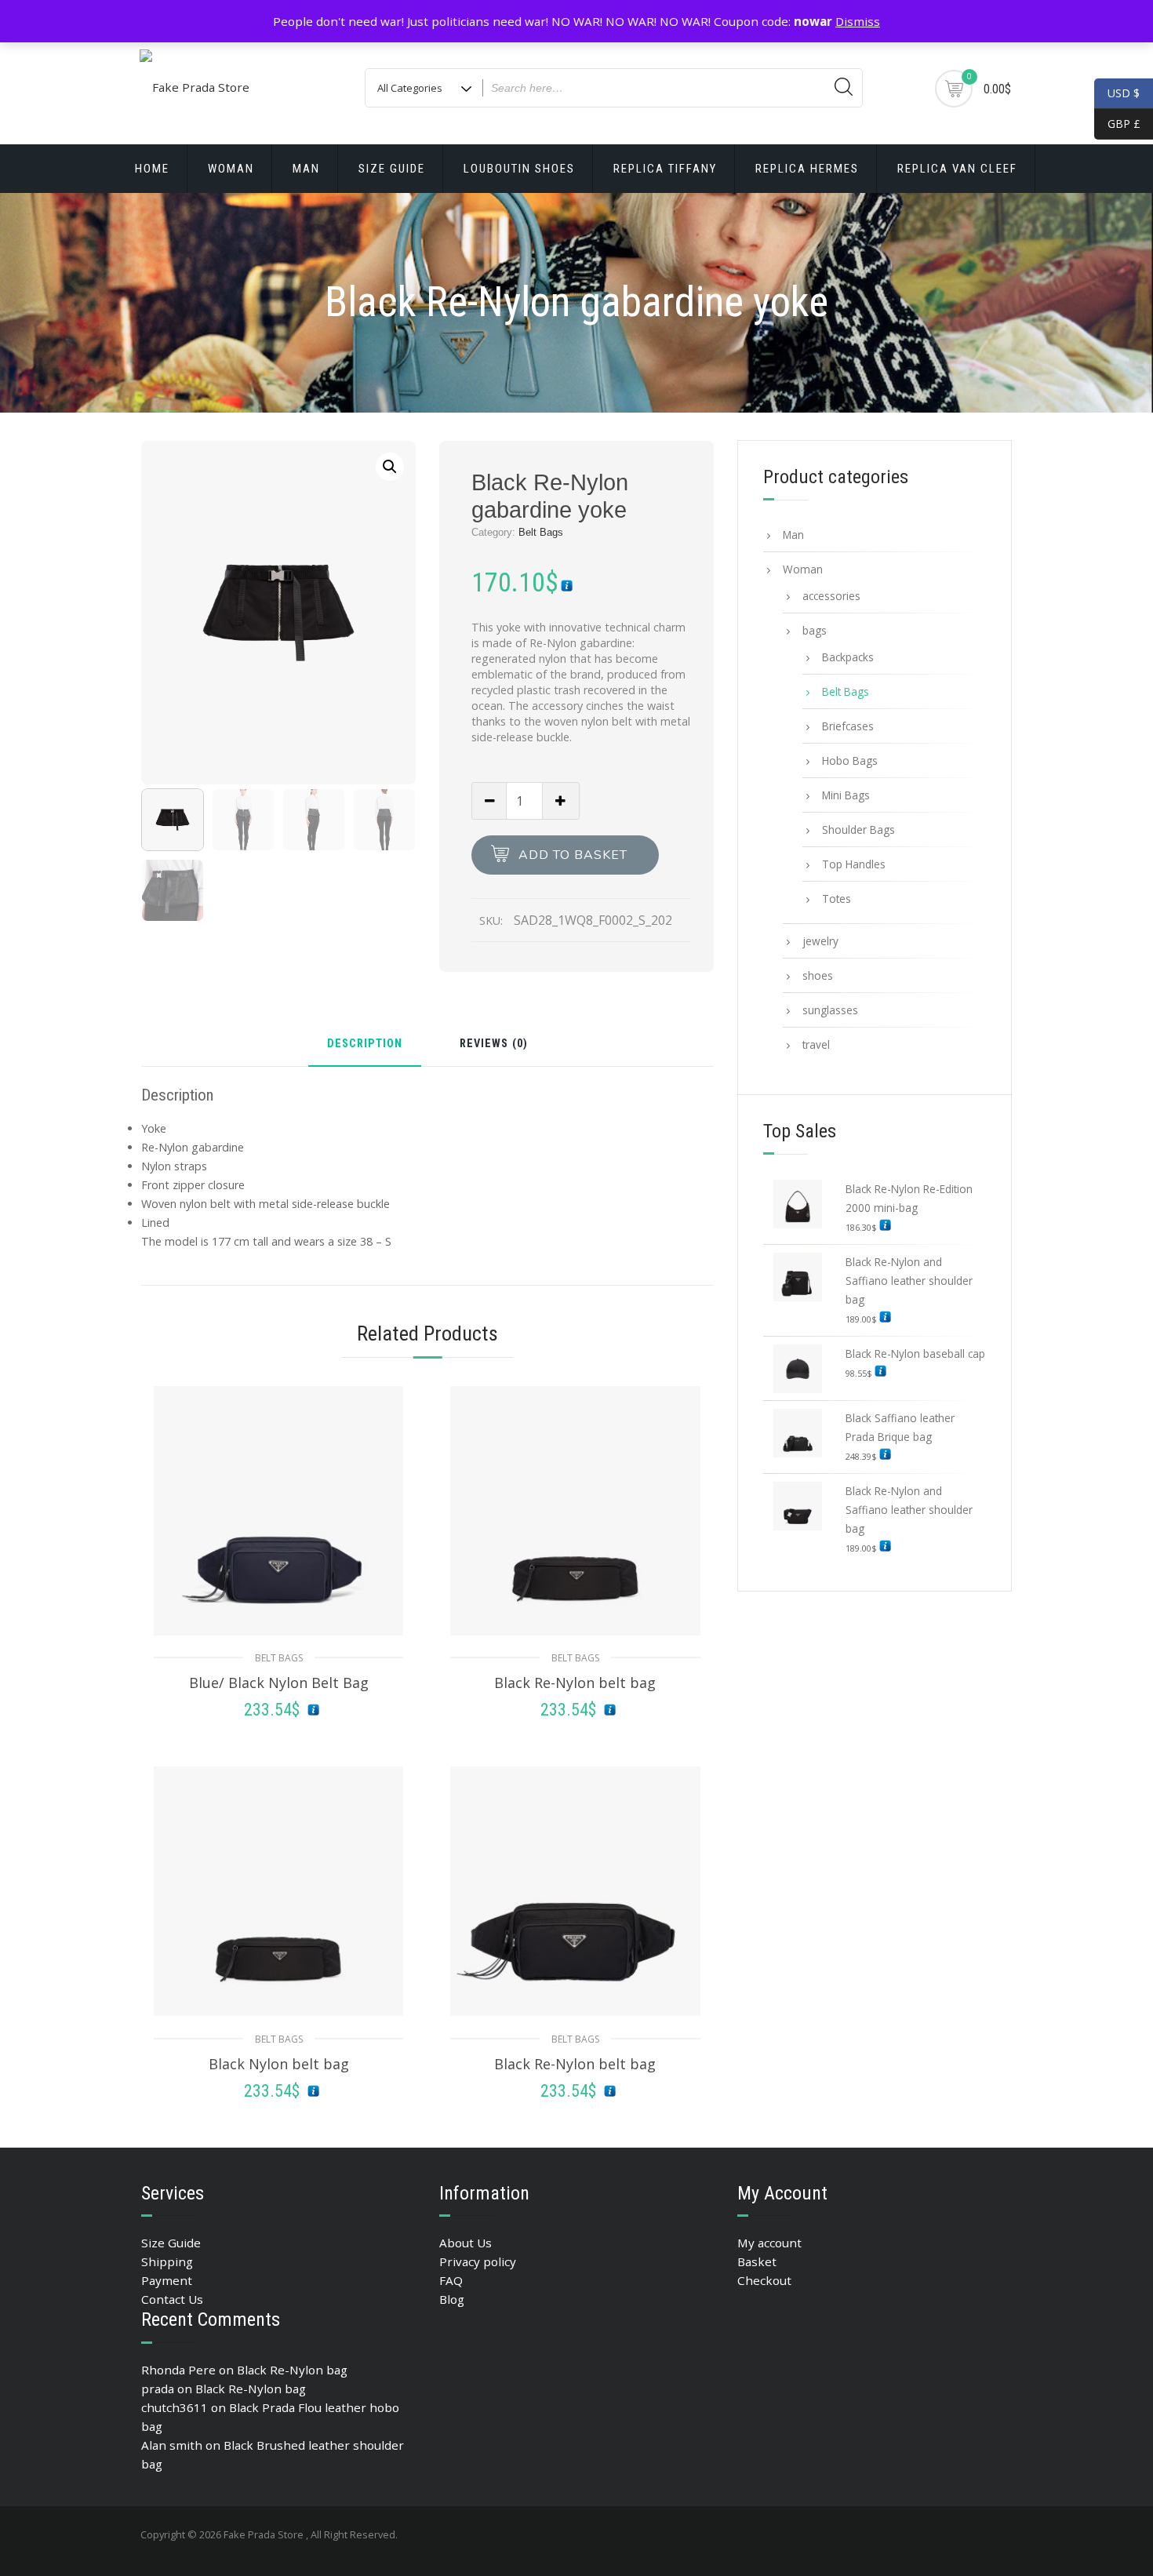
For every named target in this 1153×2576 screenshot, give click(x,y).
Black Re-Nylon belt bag (575, 1683)
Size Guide (392, 169)
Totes (837, 899)
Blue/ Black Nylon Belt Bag (279, 1683)
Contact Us (172, 2299)
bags (815, 630)
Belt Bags (541, 532)
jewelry (820, 941)
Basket (757, 2261)
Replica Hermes (807, 169)
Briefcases (848, 726)
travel (816, 1044)
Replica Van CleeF (957, 169)
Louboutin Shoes (519, 169)
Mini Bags (846, 795)
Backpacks (848, 657)
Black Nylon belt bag (279, 2064)
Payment (167, 2280)
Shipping (167, 2261)
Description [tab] (365, 1044)
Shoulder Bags (858, 830)
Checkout (764, 2280)
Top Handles (854, 864)
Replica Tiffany (665, 169)
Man (306, 169)
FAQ (451, 2280)
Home (152, 169)
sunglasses (830, 1010)
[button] (390, 467)
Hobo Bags (850, 760)
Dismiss (858, 21)
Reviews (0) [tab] (494, 1044)
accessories (831, 596)
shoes (818, 975)
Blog (452, 2299)
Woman (231, 169)
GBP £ (1117, 124)
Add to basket (573, 855)
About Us (466, 2243)
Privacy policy (478, 2261)
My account (769, 2243)
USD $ (1124, 93)
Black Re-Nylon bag (292, 2370)
